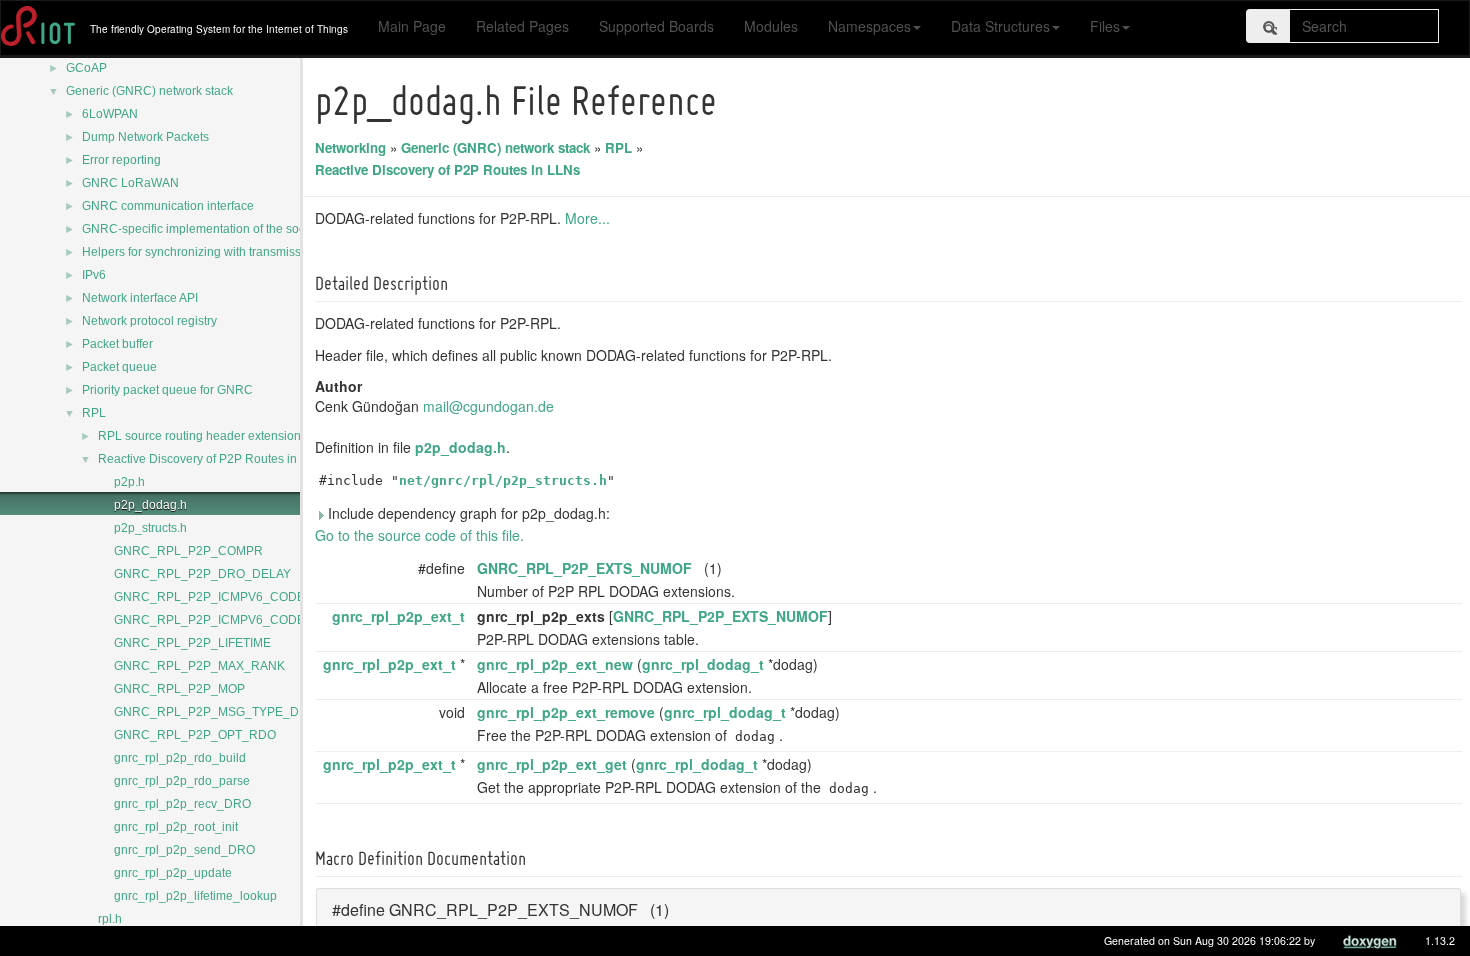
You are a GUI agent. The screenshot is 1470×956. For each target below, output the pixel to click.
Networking (350, 147)
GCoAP (86, 68)
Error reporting (121, 160)
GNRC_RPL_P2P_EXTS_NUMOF (584, 568)
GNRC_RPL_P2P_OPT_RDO (195, 735)
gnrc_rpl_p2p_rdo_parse (182, 781)
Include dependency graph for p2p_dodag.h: (467, 513)
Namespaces (869, 26)
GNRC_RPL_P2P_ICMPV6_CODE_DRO (226, 597)
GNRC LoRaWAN (130, 183)
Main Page (412, 26)
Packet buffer (117, 344)
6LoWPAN (110, 114)
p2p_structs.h (150, 528)
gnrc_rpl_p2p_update (173, 873)
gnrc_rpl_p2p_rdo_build (180, 758)
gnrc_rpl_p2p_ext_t (398, 616)
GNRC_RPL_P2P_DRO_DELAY (202, 574)
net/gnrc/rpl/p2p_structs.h (503, 480)
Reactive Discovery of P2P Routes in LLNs (213, 459)
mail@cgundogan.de (488, 406)
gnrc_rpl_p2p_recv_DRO (182, 804)
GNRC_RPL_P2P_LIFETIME (192, 643)
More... (587, 218)
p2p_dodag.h (150, 505)
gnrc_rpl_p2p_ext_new (555, 664)
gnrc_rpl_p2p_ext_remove (566, 712)
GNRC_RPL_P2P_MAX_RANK (199, 666)
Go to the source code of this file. (419, 535)
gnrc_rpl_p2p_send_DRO (184, 850)
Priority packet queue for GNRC (167, 390)
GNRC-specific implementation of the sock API (207, 229)
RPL (94, 413)
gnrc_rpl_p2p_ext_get (552, 764)
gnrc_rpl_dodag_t (703, 664)
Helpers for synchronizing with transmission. (201, 252)
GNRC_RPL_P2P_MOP (179, 689)
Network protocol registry (149, 321)
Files (1105, 26)
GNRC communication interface (168, 206)
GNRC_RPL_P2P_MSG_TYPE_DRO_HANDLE (244, 712)
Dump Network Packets (145, 137)
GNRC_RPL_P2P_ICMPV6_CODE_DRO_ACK (242, 620)
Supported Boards (656, 26)
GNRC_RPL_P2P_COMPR (188, 551)
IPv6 (94, 275)
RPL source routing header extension (199, 436)
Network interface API (140, 298)
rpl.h (110, 919)
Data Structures (1000, 26)
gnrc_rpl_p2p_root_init (176, 827)
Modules (771, 26)
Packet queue (119, 367)
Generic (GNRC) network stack (149, 91)
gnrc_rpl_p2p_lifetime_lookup (195, 896)
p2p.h (129, 482)
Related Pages (522, 26)
